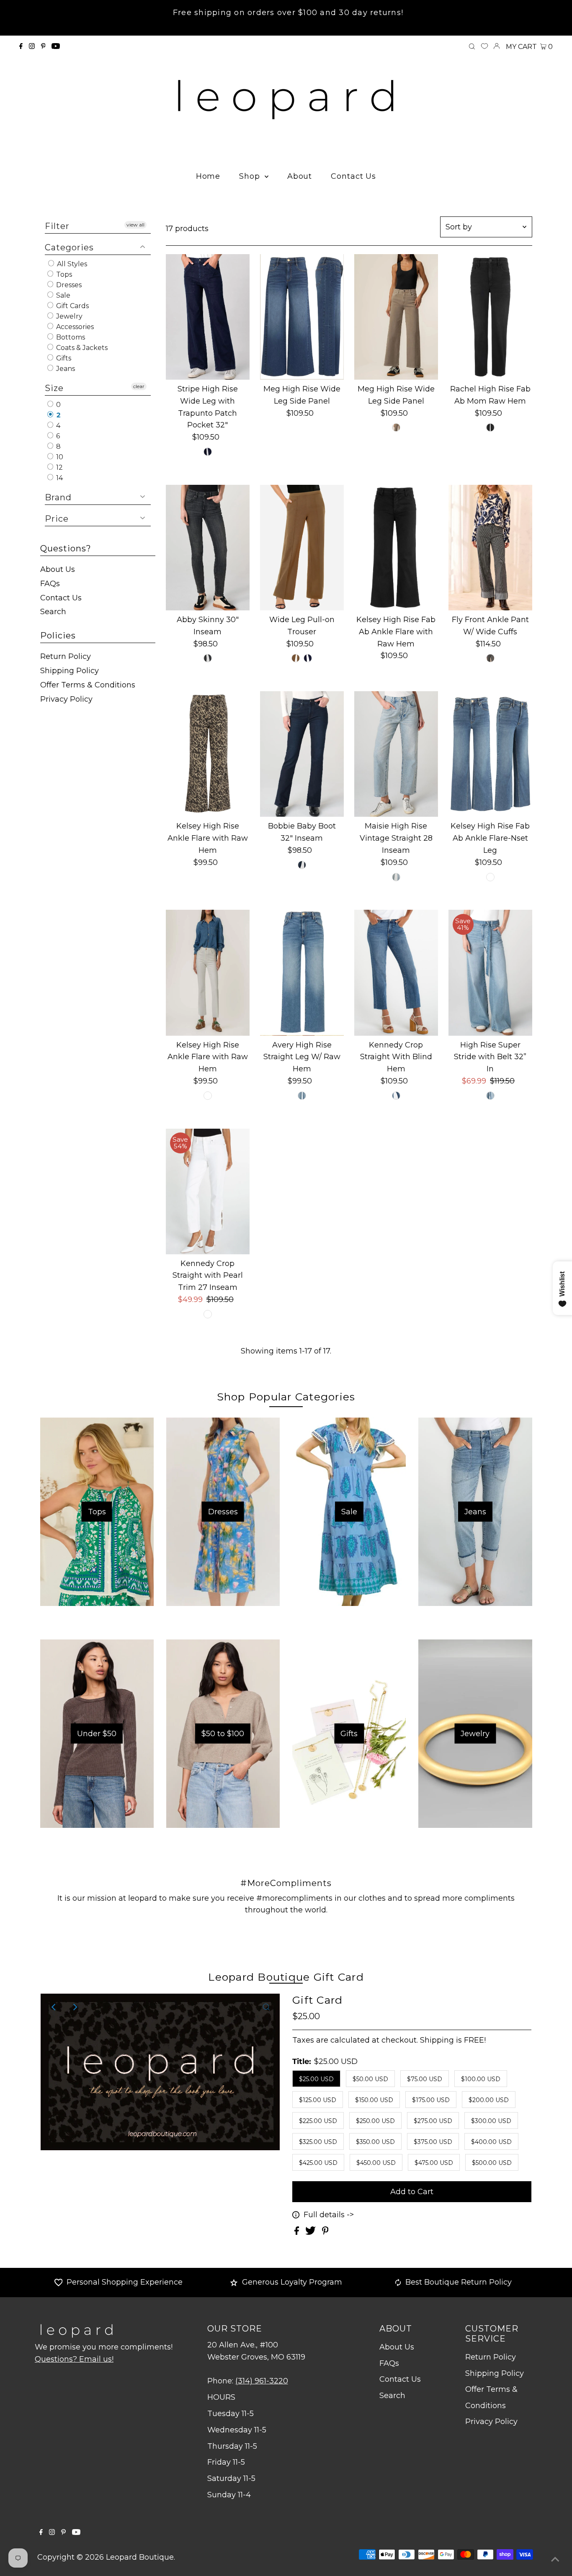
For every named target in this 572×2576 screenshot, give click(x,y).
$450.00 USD (376, 2163)
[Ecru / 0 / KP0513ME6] (208, 1096)
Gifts (63, 358)
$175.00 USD (431, 2100)
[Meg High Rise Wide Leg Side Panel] (302, 317)
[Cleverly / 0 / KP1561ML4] (490, 427)
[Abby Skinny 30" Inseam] (208, 548)
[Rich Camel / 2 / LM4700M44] (296, 658)
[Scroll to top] (555, 2559)
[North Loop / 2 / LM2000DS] (208, 658)
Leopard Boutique (140, 2557)
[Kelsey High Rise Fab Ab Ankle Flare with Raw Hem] (396, 548)
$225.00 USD (318, 2121)
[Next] (75, 2007)
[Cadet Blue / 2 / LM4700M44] (308, 658)
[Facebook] (21, 46)
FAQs (50, 584)
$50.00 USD (370, 2079)
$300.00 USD (491, 2121)
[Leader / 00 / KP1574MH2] (490, 877)
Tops (63, 274)
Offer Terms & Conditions (88, 685)
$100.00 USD (481, 2079)
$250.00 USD (375, 2121)
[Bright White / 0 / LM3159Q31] (208, 1314)
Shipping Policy (70, 671)
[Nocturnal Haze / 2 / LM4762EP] (302, 865)
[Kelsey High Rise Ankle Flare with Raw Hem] (208, 754)
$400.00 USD (491, 2142)
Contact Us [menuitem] (353, 176)
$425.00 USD (318, 2163)
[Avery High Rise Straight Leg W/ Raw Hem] (302, 973)
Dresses (68, 285)
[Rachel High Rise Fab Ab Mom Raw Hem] (490, 317)
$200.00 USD (489, 2100)
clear (139, 386)
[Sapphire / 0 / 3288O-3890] (490, 658)
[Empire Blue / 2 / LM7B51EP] (208, 452)
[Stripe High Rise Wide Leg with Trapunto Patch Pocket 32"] (208, 317)
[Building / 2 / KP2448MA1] (302, 1096)
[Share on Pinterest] (325, 2232)
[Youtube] (56, 46)
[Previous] (54, 2007)
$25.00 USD (316, 2079)
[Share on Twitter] (312, 2232)
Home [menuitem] (208, 176)
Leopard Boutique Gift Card (286, 1977)
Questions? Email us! (74, 2359)
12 (59, 467)
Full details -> (329, 2215)
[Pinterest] (43, 46)
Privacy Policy (66, 699)
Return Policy (66, 656)
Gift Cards (72, 306)
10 (59, 457)
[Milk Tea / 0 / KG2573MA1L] (396, 427)
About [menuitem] (300, 176)
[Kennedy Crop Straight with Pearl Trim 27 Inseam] (208, 1191)
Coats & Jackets (81, 348)
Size (54, 388)
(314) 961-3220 (262, 2381)
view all (135, 225)
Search (53, 612)
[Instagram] (32, 46)
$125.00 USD (318, 2100)
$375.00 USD (433, 2142)
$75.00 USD (425, 2079)
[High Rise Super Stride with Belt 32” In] (490, 973)
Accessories (74, 327)
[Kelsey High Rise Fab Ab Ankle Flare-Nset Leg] (490, 754)
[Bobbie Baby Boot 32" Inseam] (302, 754)
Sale (62, 295)
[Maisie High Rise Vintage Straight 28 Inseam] (396, 754)
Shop (251, 176)
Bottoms (70, 337)
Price (57, 519)
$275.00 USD (433, 2121)
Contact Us (61, 598)
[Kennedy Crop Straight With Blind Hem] (396, 973)
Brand (58, 497)
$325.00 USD (318, 2142)
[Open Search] (472, 47)
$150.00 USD (374, 2100)
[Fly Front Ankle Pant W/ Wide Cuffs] (490, 548)
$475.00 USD (434, 2163)
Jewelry (68, 316)
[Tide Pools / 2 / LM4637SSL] (490, 1096)
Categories (69, 247)
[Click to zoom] (266, 2007)
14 (59, 478)
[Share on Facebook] (298, 2232)
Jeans (65, 369)
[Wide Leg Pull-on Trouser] (302, 548)
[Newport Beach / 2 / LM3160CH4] (396, 1096)
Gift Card (317, 2000)
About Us (58, 569)
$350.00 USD (375, 2142)
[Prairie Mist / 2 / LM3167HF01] (396, 877)
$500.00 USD (492, 2163)
